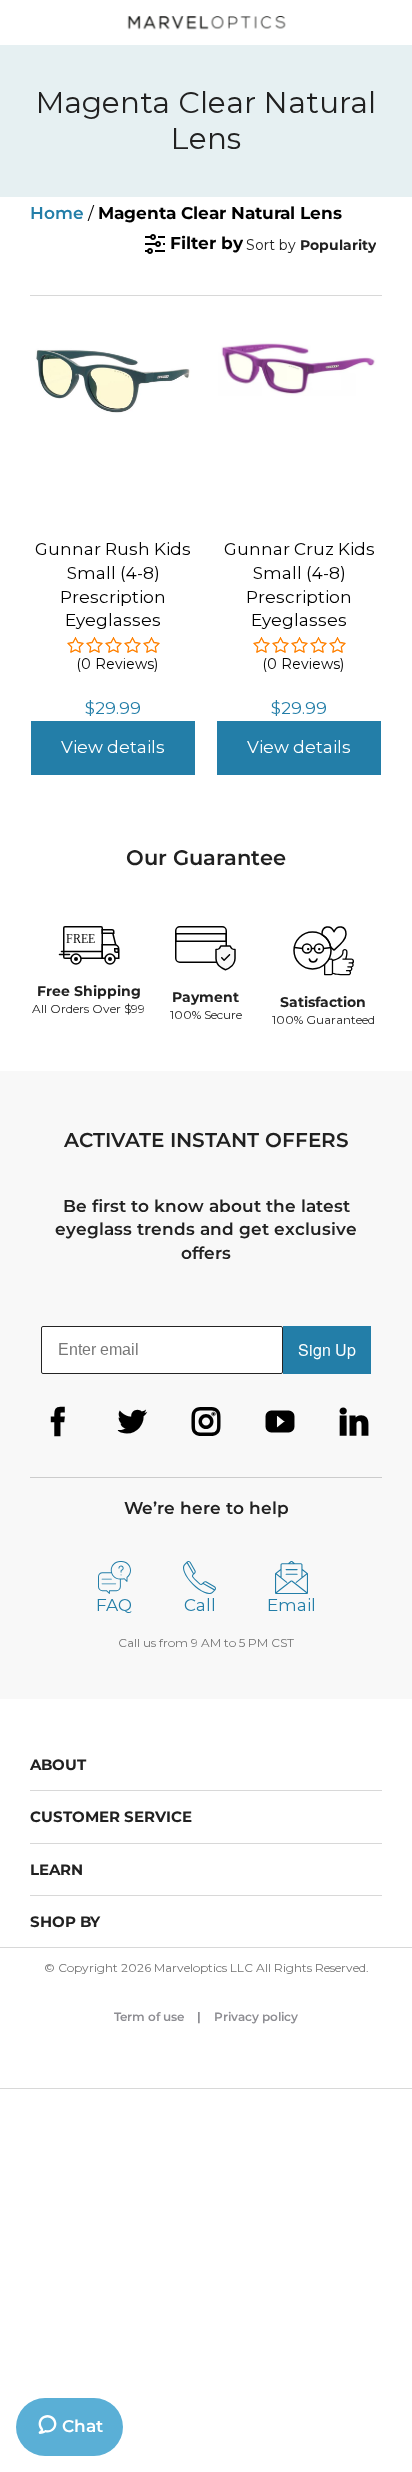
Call (200, 1605)
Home (57, 213)
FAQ (114, 1605)
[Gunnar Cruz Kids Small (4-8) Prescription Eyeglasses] (299, 349)
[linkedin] (354, 1422)
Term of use (149, 2016)
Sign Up (327, 1349)
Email (291, 1605)
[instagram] (206, 1422)
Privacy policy (256, 2016)
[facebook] (58, 1422)
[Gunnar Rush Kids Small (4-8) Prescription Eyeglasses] (113, 349)
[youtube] (280, 1422)
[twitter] (132, 1422)
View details (113, 747)
